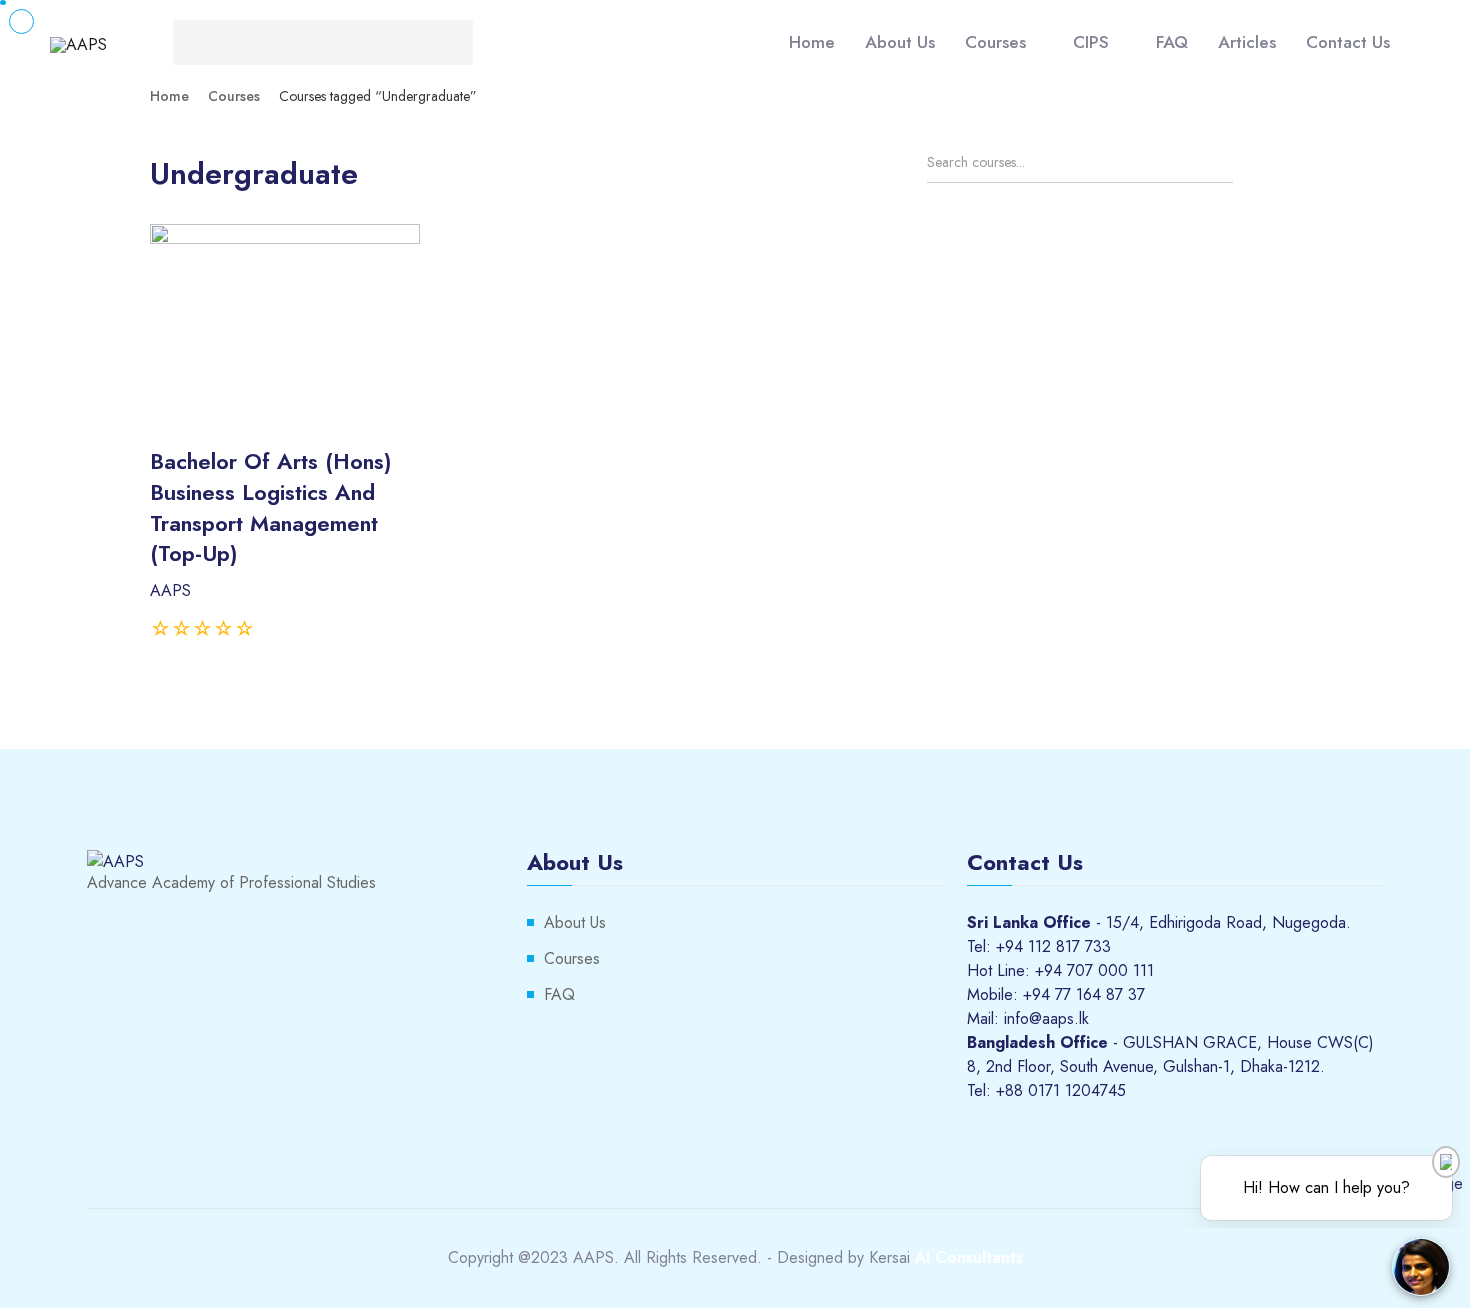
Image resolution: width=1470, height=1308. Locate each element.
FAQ (1172, 42)
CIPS (1091, 42)
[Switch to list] (1304, 168)
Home (812, 42)
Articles (1247, 42)
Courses (995, 42)
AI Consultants (969, 1257)
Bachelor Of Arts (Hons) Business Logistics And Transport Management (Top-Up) (271, 507)
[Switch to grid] (1269, 168)
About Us (900, 42)
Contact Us (1348, 42)
